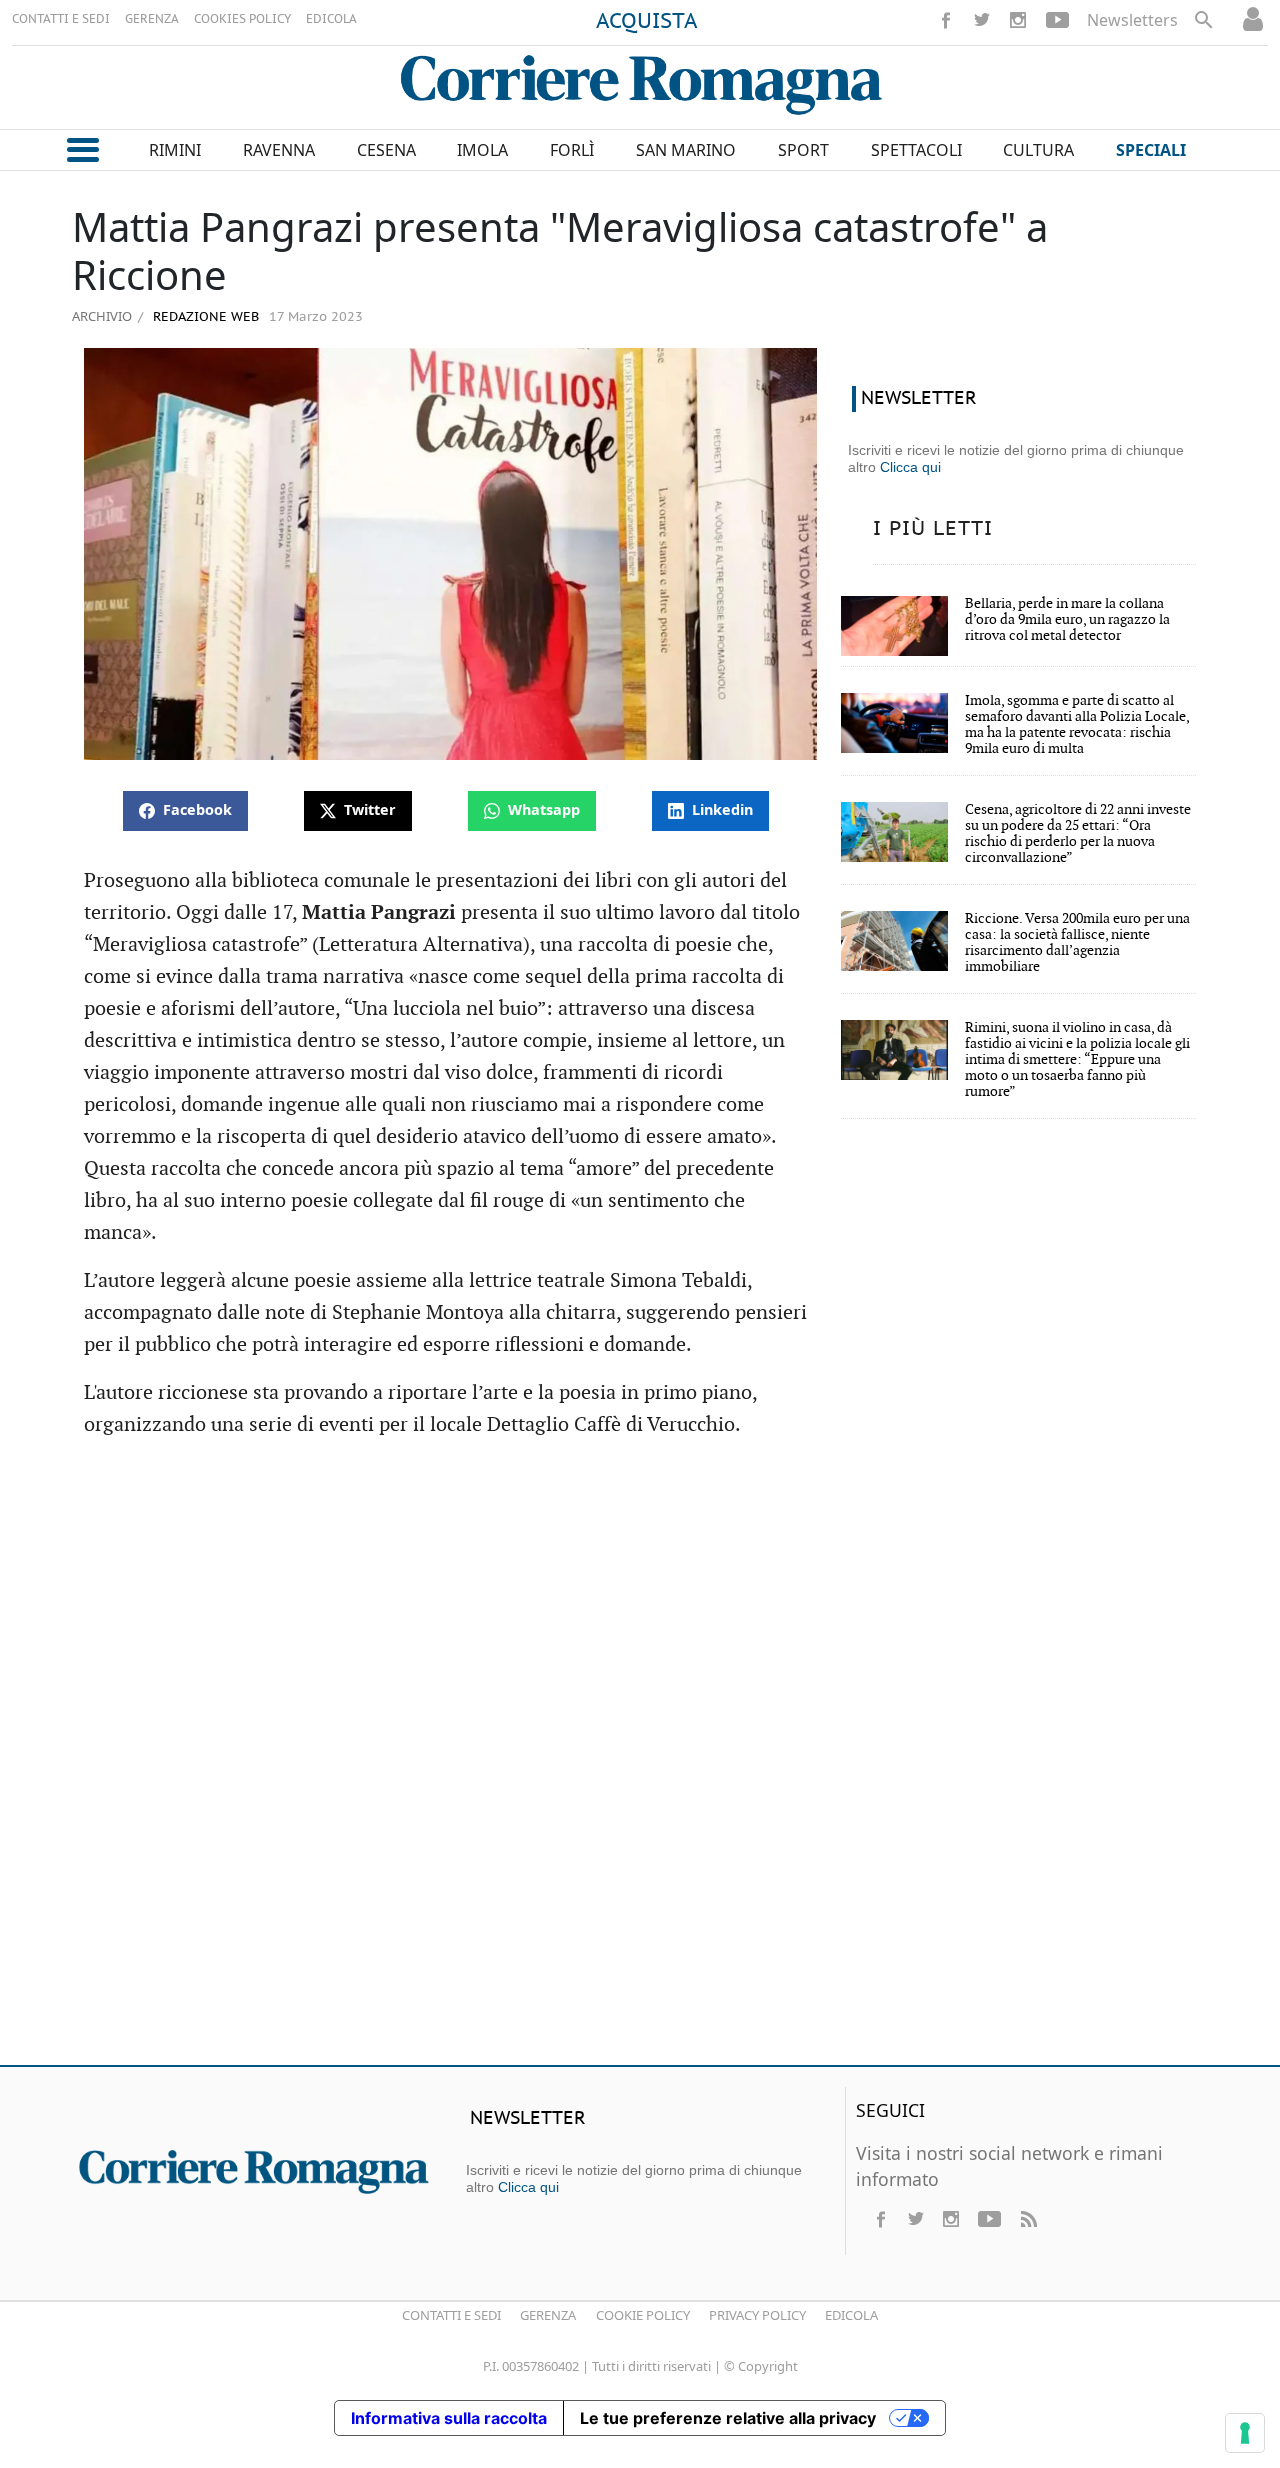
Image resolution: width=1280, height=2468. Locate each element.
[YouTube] (1057, 20)
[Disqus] (640, 1761)
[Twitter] (982, 20)
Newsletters (1132, 20)
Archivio (102, 316)
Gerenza (548, 2315)
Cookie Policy (643, 2315)
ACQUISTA (647, 22)
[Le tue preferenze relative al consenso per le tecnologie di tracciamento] (1245, 2433)
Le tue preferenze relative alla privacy (728, 2418)
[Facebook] (946, 20)
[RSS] (1028, 2219)
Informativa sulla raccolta (449, 2418)
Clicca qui (910, 467)
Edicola (851, 2315)
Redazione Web (204, 317)
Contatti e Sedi (451, 2315)
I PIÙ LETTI (933, 529)
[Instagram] (1018, 20)
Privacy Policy (757, 2315)
